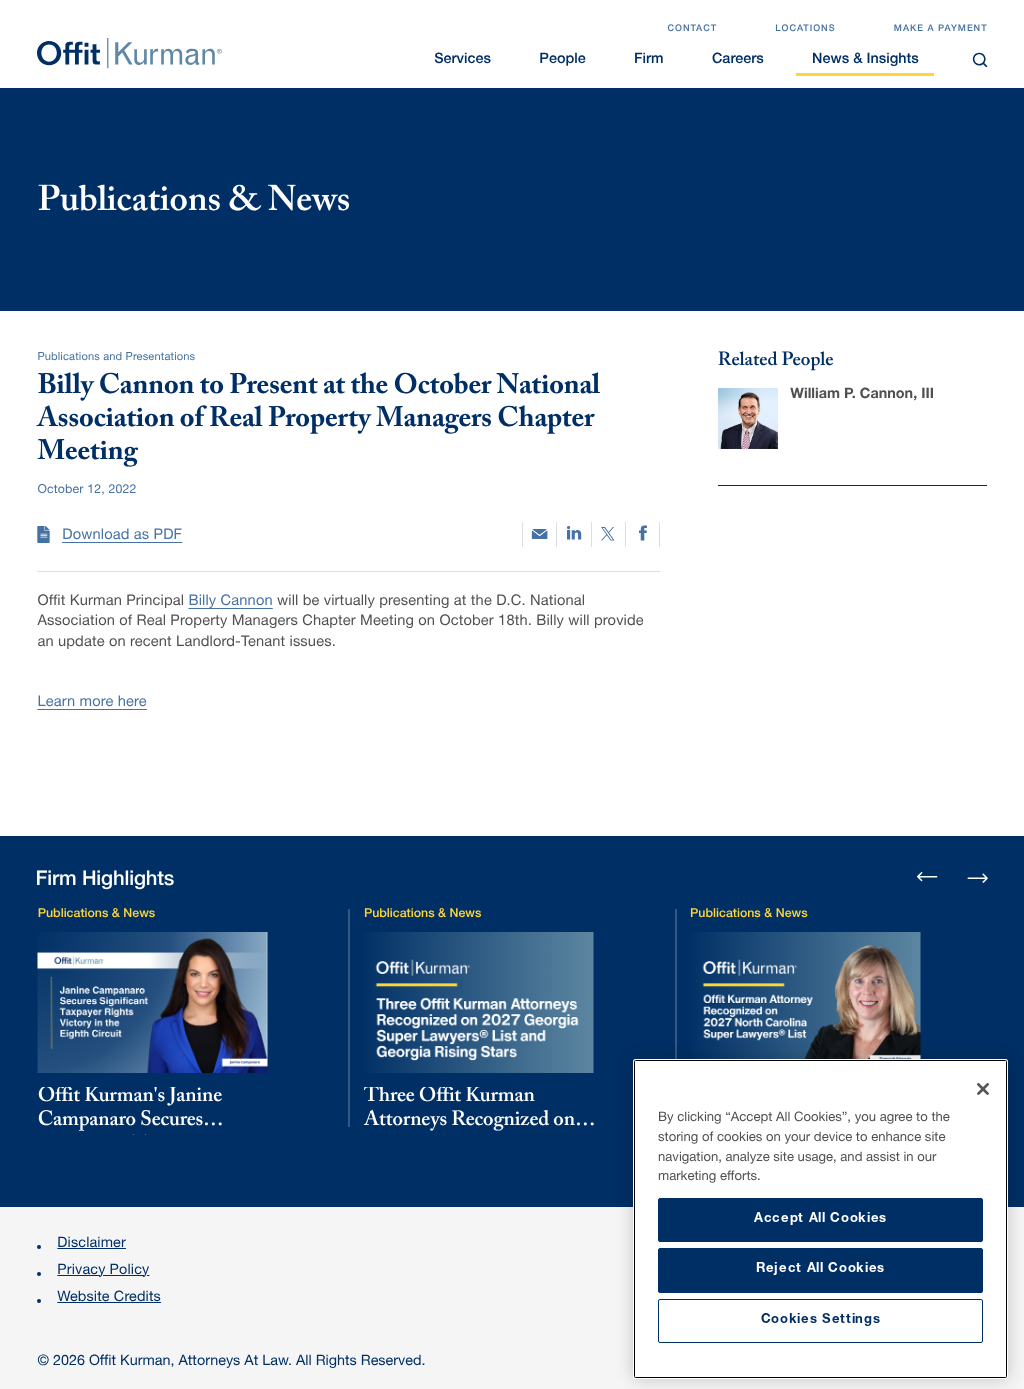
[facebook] (642, 534)
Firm (649, 61)
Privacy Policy (103, 1272)
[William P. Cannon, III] (748, 418)
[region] (820, 1219)
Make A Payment (941, 29)
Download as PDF (122, 537)
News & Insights (865, 61)
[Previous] (927, 878)
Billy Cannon (230, 603)
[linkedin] (573, 535)
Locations (805, 29)
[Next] (977, 875)
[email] (539, 534)
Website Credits (109, 1299)
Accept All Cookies (820, 1219)
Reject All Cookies (820, 1269)
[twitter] (608, 535)
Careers (738, 61)
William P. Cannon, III (862, 396)
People (562, 61)
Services (462, 61)
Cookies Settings (821, 1320)
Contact (692, 29)
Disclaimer (91, 1245)
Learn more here (91, 704)
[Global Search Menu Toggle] (979, 59)
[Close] (983, 1089)
